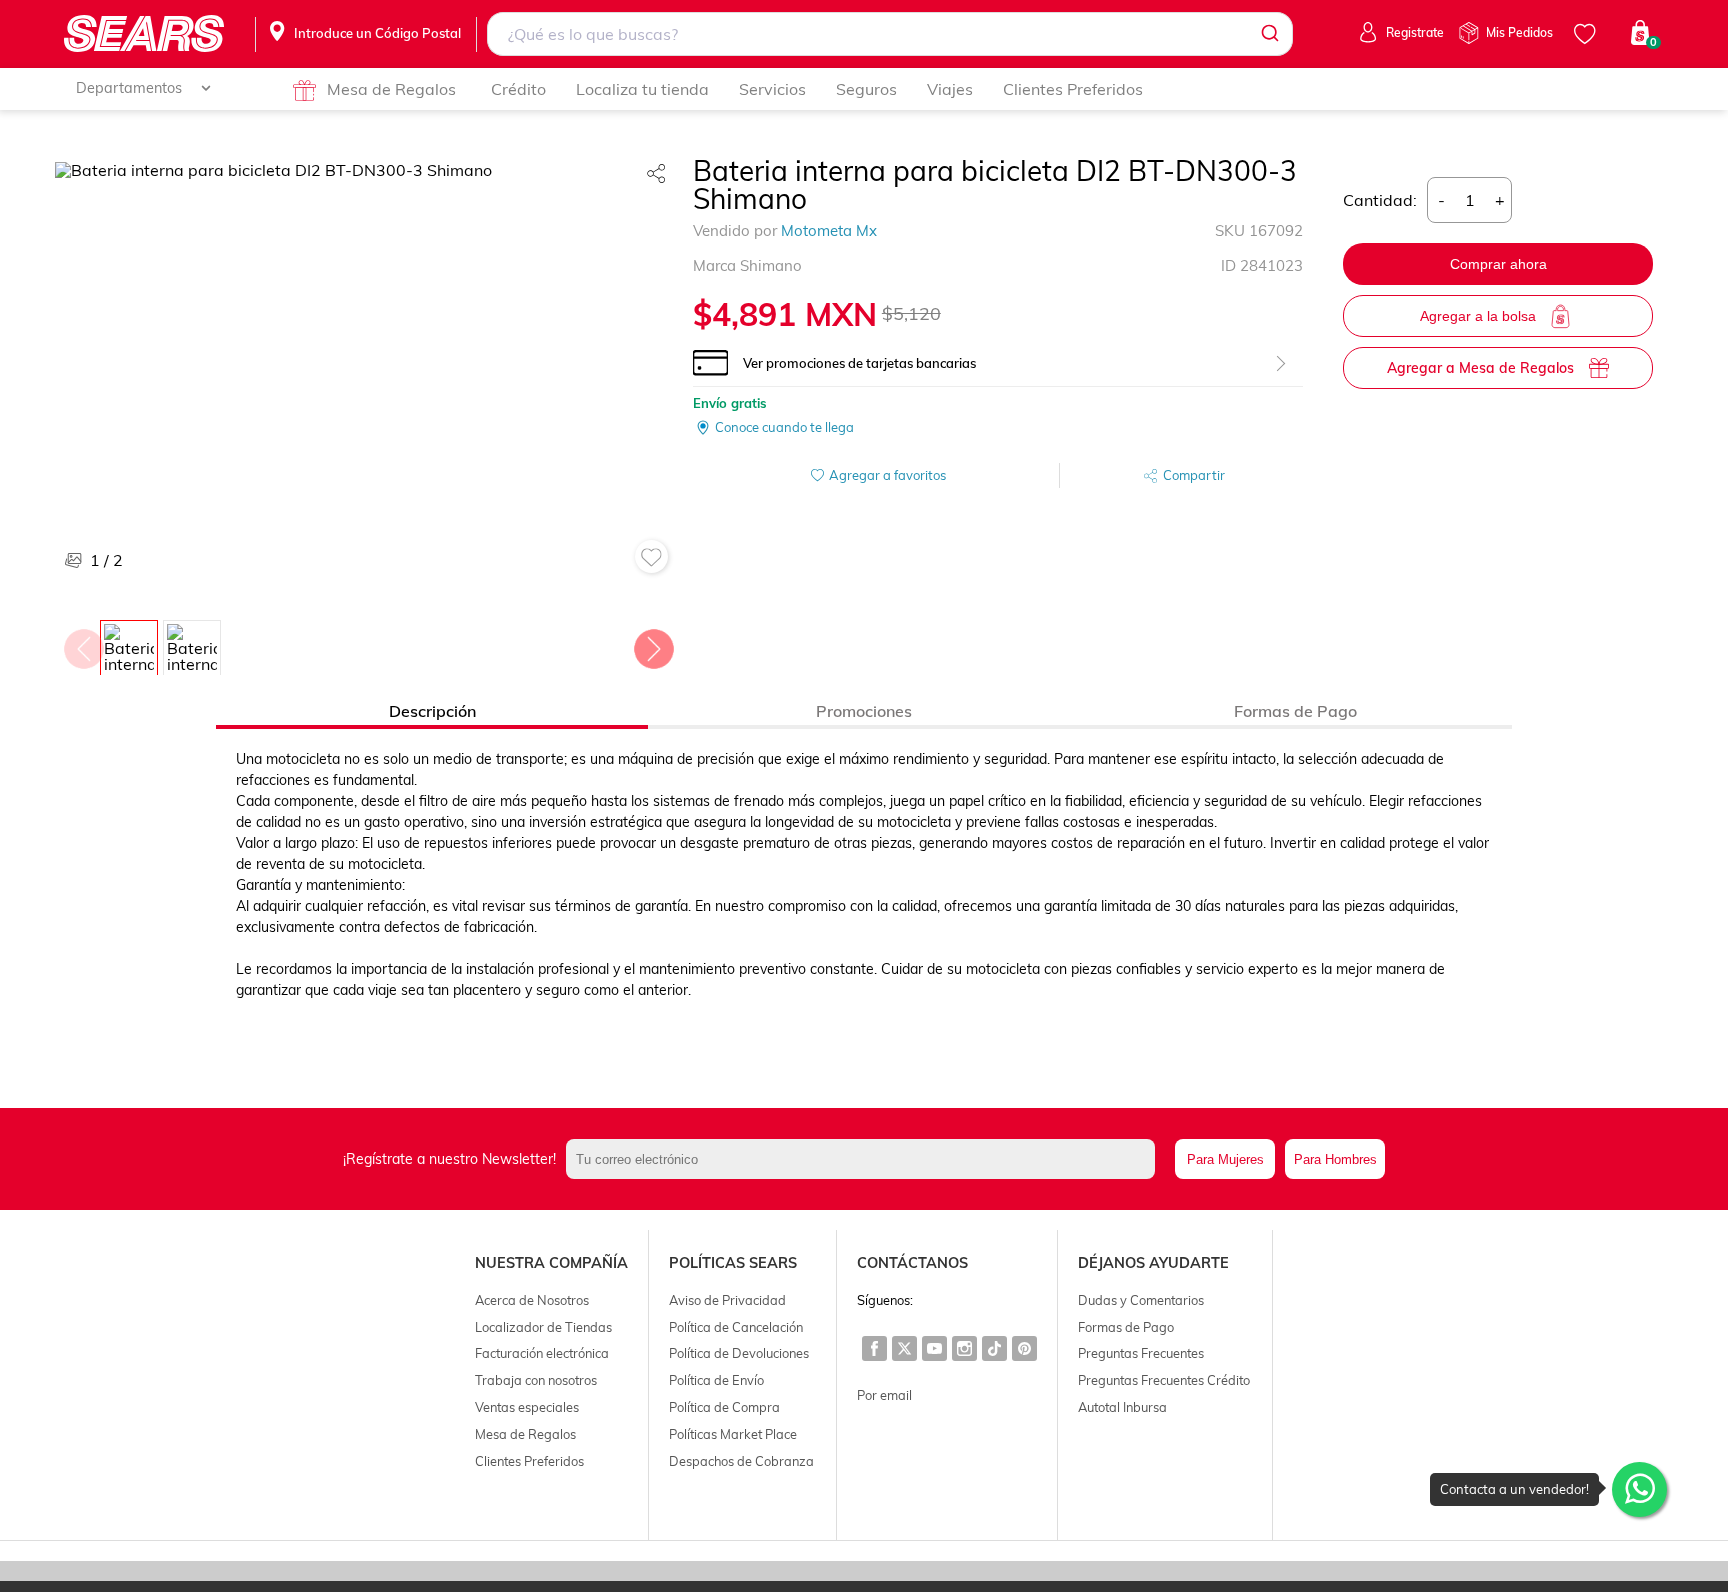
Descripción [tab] (432, 711)
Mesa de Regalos (391, 89)
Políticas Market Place (733, 1434)
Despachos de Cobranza (741, 1461)
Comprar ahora (1498, 264)
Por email (884, 1395)
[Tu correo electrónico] (866, 1159)
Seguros (866, 89)
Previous (83, 644)
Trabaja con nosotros (536, 1380)
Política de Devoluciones (739, 1353)
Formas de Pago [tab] (1295, 711)
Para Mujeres (1225, 1159)
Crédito (518, 89)
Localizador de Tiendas (543, 1327)
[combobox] (890, 34)
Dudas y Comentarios (1141, 1300)
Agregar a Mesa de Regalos (1480, 368)
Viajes (950, 89)
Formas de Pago (1126, 1327)
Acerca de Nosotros (532, 1300)
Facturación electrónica (542, 1353)
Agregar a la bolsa (1478, 316)
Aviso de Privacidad (727, 1300)
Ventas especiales (527, 1407)
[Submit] (1268, 34)
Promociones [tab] (864, 711)
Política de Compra (724, 1407)
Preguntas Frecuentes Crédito (1164, 1380)
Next (653, 644)
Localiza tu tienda (642, 89)
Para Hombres (1335, 1159)
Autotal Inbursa (1122, 1407)
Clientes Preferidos (1073, 89)
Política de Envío (716, 1380)
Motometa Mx (829, 230)
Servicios (772, 89)
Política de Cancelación (736, 1327)
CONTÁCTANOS (912, 1263)
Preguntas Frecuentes (1141, 1353)
